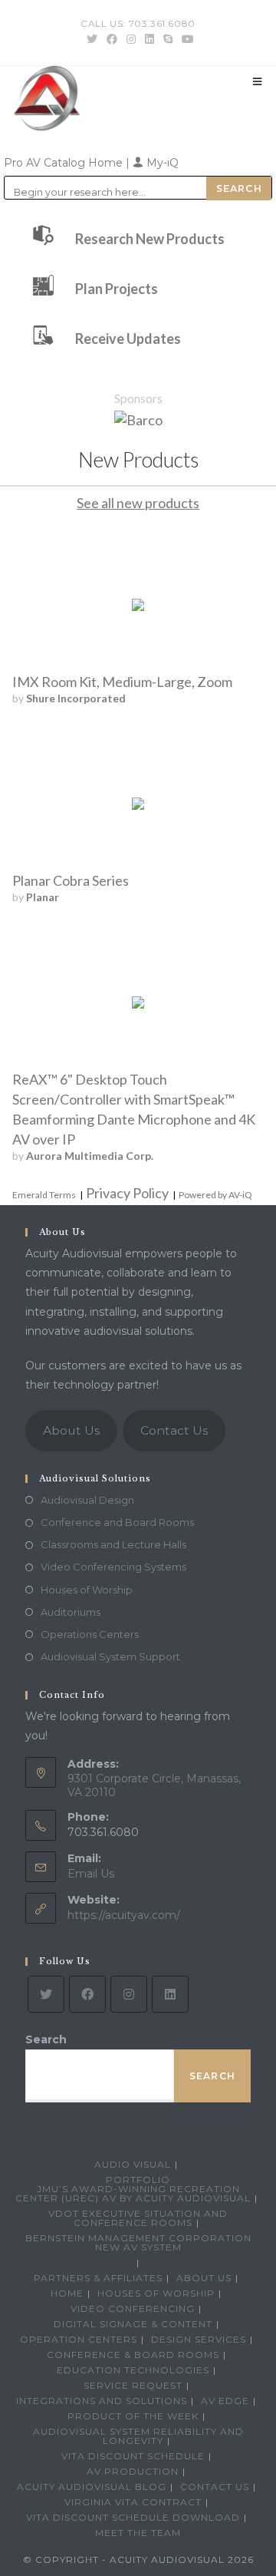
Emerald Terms (44, 1195)
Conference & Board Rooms (133, 2355)
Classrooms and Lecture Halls (113, 1544)
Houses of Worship (87, 1590)
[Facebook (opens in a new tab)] (112, 39)
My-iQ (161, 163)
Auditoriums (71, 1612)
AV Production (133, 2471)
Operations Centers (90, 1634)
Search (46, 2039)
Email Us (91, 1874)
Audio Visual (133, 2164)
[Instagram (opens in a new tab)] (131, 39)
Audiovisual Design (87, 1500)
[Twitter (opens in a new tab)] (92, 39)
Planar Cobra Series (71, 880)
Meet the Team (138, 2533)
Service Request (133, 2385)
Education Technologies (133, 2370)
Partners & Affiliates (98, 2278)
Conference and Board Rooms (117, 1522)
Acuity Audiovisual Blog (92, 2487)
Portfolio (138, 2180)
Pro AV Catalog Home (65, 163)
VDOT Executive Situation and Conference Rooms (138, 2218)
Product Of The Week (133, 2416)
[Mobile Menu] (258, 81)
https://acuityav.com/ (124, 1915)
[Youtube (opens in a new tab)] (186, 39)
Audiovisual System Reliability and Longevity (138, 2436)
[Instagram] (129, 1994)
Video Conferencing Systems (113, 1567)
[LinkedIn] (170, 1994)
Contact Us (174, 1430)
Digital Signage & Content (133, 2324)
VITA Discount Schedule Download (133, 2517)
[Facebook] (87, 1994)
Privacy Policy (127, 1193)
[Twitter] (46, 1994)
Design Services (199, 2339)
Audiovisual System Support (110, 1656)
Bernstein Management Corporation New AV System (138, 2242)
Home (67, 2293)
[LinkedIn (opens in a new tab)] (149, 39)
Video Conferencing (133, 2308)
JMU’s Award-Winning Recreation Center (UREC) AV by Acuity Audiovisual (133, 2193)
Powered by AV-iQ (215, 1195)
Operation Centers (79, 2339)
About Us (71, 1430)
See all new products (138, 503)
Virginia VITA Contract (133, 2502)
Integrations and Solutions (102, 2401)
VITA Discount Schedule (133, 2456)
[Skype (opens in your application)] (168, 39)
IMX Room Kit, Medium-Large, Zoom (122, 682)
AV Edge (225, 2401)
